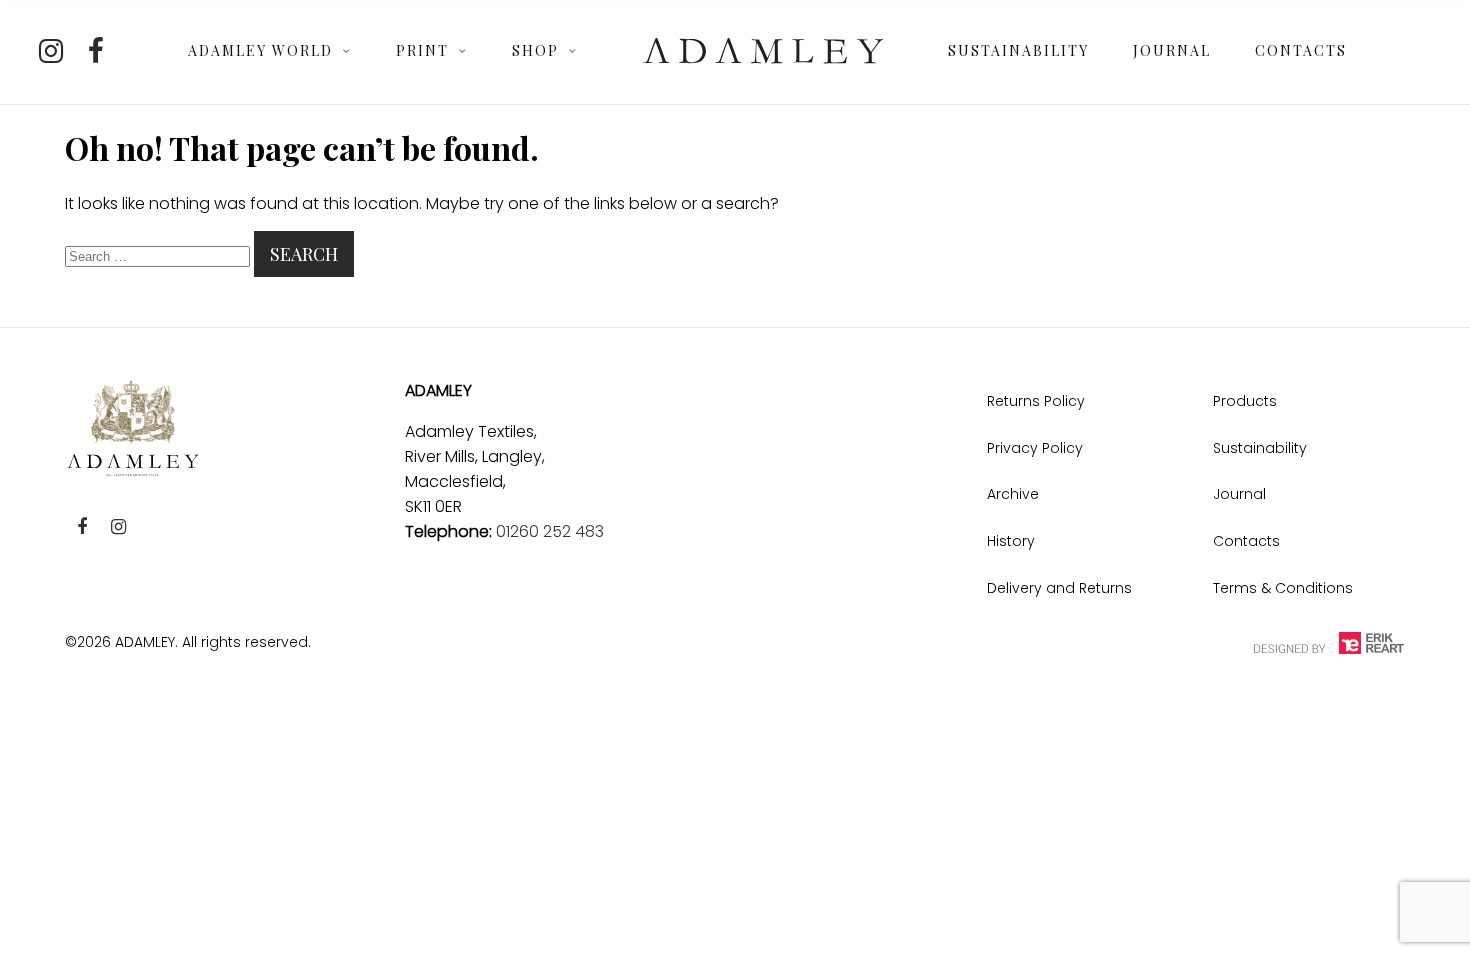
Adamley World (260, 50)
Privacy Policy (1035, 448)
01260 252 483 (550, 531)
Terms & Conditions (1283, 588)
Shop (535, 50)
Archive (1013, 494)
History (1011, 541)
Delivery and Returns (1059, 588)
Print (422, 50)
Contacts (1301, 50)
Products (1245, 401)
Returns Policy (1036, 401)
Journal (1172, 50)
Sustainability (1018, 50)
